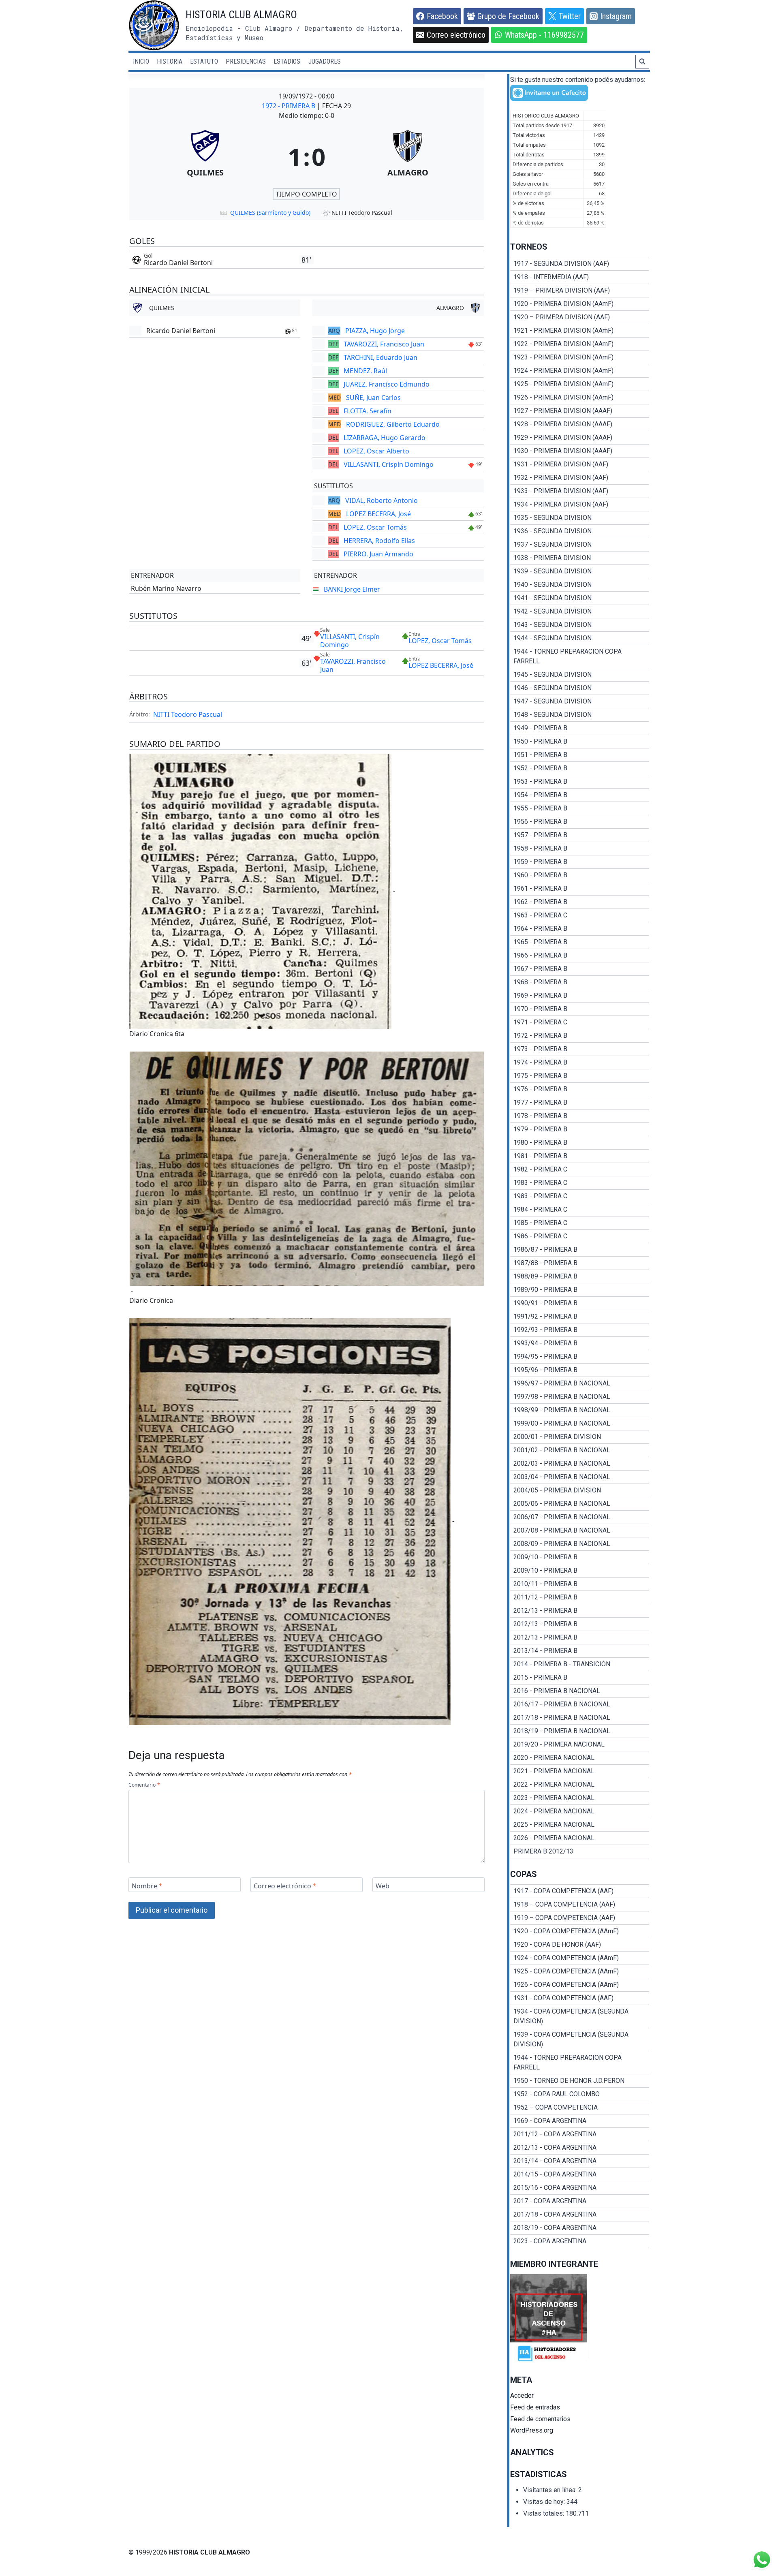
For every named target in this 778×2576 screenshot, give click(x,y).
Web (383, 1886)
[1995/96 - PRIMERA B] (580, 1370)
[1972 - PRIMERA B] (580, 1036)
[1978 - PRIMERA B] (580, 1116)
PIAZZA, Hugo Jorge (375, 331)
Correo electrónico (285, 1886)
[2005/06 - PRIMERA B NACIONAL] (580, 1504)
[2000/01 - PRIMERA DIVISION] (580, 1437)
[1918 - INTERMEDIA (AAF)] (580, 277)
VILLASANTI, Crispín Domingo (389, 464)
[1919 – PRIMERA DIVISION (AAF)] (580, 291)
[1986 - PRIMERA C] (580, 1236)
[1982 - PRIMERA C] (580, 1169)
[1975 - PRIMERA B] (580, 1076)
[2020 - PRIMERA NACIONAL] (580, 1758)
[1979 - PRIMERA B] (580, 1129)
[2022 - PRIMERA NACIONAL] (580, 1785)
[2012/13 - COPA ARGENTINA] (580, 2148)
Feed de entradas (535, 2407)
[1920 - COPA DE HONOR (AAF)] (580, 1945)
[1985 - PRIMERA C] (580, 1223)
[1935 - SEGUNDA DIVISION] (580, 518)
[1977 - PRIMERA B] (580, 1103)
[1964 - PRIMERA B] (580, 929)
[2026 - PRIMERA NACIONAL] (580, 1838)
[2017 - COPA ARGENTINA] (580, 2201)
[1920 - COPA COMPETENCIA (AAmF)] (580, 1931)
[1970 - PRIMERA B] (580, 1009)
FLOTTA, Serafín (368, 411)
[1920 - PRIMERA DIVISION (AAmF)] (580, 304)
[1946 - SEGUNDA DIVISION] (580, 688)
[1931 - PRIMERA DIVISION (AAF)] (580, 464)
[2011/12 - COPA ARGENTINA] (580, 2134)
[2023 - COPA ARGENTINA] (580, 2241)
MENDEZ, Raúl (365, 371)
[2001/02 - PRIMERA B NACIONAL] (580, 1450)
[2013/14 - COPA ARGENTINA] (580, 2161)
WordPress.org (532, 2430)
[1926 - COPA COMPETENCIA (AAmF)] (580, 1985)
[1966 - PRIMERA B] (580, 956)
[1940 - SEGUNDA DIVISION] (580, 585)
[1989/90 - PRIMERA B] (580, 1290)
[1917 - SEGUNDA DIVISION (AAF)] (580, 264)
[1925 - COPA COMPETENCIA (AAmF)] (580, 1971)
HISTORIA (170, 61)
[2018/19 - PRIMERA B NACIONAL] (580, 1731)
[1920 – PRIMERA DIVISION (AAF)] (580, 317)
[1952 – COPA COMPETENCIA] (580, 2108)
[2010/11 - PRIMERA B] (580, 1584)
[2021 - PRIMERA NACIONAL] (580, 1771)
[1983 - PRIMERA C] (580, 1183)
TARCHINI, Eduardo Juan (380, 357)
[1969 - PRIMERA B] (580, 996)
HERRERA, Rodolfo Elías (379, 541)
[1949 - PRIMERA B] (580, 728)
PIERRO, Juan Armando (378, 554)
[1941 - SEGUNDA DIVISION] (580, 598)
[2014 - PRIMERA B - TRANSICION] (580, 1664)
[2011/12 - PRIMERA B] (580, 1597)
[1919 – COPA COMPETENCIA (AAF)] (580, 1918)
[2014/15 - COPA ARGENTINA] (580, 2174)
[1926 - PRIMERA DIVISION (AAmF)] (580, 398)
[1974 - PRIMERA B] (580, 1062)
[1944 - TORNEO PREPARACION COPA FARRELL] (580, 656)
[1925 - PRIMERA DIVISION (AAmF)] (580, 384)
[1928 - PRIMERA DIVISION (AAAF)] (580, 424)
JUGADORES (325, 61)
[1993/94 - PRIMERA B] (580, 1343)
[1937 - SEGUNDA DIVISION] (580, 545)
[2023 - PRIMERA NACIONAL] (580, 1798)
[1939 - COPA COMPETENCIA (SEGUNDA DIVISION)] (580, 2039)
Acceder (522, 2395)
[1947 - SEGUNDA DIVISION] (580, 701)
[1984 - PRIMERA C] (580, 1210)
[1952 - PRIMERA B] (580, 768)
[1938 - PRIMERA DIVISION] (580, 558)
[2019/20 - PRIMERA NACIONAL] (580, 1744)
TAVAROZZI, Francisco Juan (384, 344)
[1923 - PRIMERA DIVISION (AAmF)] (580, 357)
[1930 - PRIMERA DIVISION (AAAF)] (580, 451)
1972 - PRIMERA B (289, 106)
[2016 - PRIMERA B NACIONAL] (580, 1691)
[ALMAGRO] (408, 156)
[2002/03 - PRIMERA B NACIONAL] (580, 1464)
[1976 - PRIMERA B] (580, 1089)
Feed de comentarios (540, 2419)
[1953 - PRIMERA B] (580, 782)
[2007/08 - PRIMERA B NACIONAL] (580, 1531)
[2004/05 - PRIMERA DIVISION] (580, 1490)
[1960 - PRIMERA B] (580, 875)
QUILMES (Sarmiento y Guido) (270, 213)
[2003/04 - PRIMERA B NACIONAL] (580, 1477)
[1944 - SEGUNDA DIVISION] (580, 638)
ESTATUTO (204, 61)
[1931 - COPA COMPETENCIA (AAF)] (580, 1998)
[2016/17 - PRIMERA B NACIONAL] (580, 1704)
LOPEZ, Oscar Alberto (376, 451)
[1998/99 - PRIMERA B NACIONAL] (580, 1410)
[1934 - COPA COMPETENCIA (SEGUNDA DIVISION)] (580, 2016)
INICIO (141, 61)
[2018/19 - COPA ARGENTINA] (580, 2228)
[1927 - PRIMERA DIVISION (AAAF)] (580, 411)
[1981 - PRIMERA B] (580, 1156)
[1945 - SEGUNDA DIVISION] (580, 675)
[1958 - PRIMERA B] (580, 849)
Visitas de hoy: (545, 2502)
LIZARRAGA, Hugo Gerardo (385, 438)
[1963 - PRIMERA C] (580, 915)
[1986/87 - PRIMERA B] (580, 1250)
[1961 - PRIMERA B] (580, 889)
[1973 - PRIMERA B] (580, 1049)
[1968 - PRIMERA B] (580, 982)
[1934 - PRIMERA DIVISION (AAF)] (580, 505)
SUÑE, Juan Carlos (373, 398)
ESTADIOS (287, 61)
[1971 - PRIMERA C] (580, 1022)
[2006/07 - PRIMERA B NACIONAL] (580, 1517)
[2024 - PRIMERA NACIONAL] (580, 1811)
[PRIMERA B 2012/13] (580, 1851)
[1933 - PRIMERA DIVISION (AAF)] (580, 491)
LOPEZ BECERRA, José (378, 514)
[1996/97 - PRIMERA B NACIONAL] (580, 1383)
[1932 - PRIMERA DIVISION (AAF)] (580, 478)
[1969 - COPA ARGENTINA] (580, 2121)
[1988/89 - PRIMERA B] (580, 1276)
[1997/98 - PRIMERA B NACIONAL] (580, 1397)
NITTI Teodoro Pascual (188, 714)
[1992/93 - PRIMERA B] (580, 1330)
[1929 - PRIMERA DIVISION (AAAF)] (580, 438)
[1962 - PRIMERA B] (580, 902)
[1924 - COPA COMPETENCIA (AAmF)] (580, 1958)
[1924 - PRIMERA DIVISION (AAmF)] (580, 371)
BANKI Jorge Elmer (352, 589)
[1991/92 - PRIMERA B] (580, 1317)
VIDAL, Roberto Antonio (382, 500)
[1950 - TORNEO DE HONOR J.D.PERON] (580, 2081)
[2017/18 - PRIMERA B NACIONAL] (580, 1718)
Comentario (144, 1785)
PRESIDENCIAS (246, 61)
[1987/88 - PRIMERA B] (580, 1263)
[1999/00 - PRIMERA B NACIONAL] (580, 1424)
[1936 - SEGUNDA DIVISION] (580, 531)
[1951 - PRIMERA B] (580, 755)
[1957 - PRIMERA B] (580, 835)
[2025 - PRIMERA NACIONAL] (580, 1825)
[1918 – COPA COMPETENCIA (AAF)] (580, 1905)
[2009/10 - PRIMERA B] (580, 1557)
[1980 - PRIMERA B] (580, 1143)
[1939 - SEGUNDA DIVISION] (580, 571)
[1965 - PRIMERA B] (580, 942)
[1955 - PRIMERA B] (580, 808)
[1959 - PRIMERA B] (580, 862)
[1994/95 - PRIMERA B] (580, 1357)
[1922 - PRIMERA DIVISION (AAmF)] (580, 344)
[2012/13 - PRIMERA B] (580, 1611)
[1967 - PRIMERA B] (580, 969)
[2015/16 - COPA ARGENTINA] (580, 2188)
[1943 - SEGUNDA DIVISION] (580, 625)
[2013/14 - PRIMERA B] (580, 1651)
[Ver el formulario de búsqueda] (642, 62)
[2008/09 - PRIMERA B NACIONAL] (580, 1544)
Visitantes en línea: (551, 2490)
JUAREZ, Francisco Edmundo (387, 384)
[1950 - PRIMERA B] (580, 742)
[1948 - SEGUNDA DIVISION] (580, 715)
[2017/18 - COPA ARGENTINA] (580, 2215)
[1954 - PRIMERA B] (580, 795)
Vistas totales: (544, 2513)
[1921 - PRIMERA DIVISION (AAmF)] (580, 331)
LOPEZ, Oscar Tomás (375, 527)
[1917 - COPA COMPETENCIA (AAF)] (580, 1891)
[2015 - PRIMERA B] (580, 1678)
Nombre (147, 1886)
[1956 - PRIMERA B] (580, 822)
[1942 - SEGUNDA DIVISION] (580, 611)
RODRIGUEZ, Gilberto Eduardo (393, 424)
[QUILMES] (205, 156)
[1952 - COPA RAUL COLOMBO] (580, 2094)
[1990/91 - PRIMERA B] (580, 1303)
